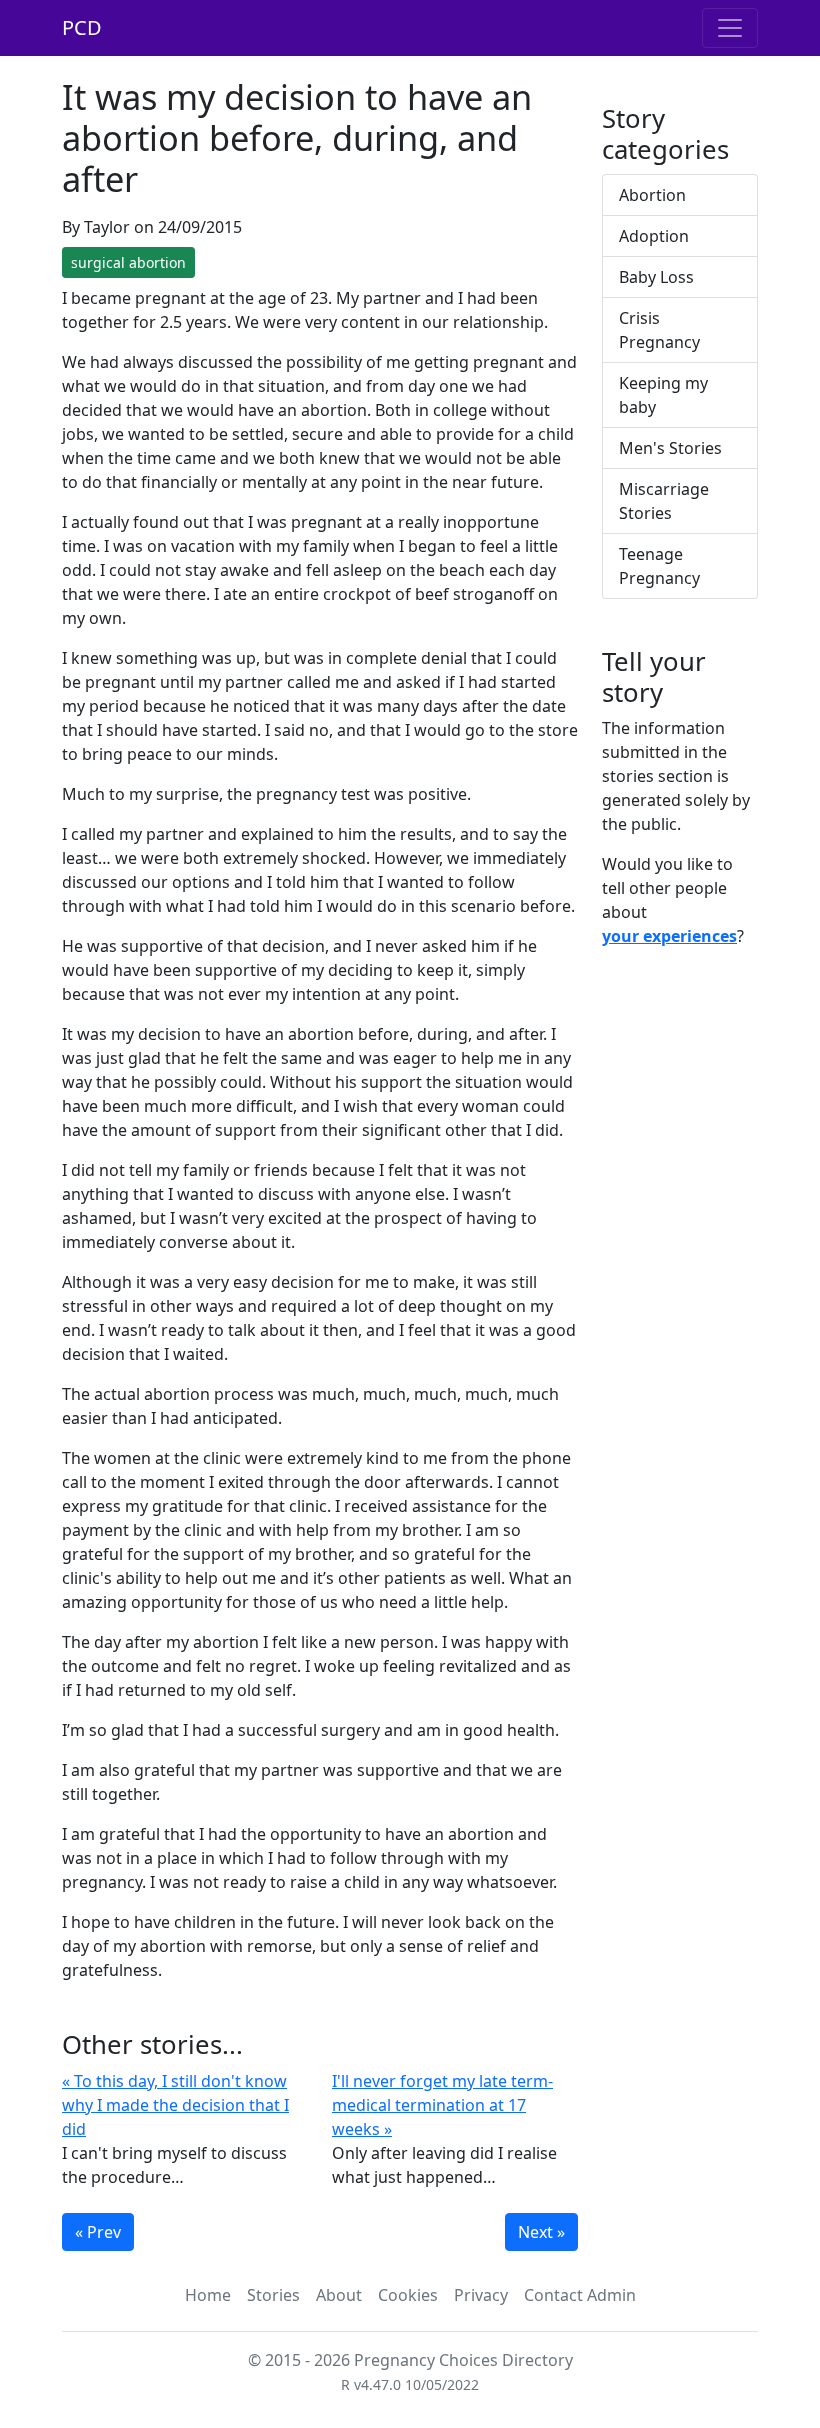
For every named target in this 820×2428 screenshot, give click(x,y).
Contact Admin (580, 2295)
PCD (82, 27)
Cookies (408, 2295)
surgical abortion (128, 262)
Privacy (481, 2295)
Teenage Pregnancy (659, 566)
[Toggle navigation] (730, 28)
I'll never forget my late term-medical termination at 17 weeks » (442, 2105)
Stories (273, 2295)
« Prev (98, 2232)
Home (208, 2295)
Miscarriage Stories (664, 501)
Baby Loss (656, 277)
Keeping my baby (663, 395)
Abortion (652, 195)
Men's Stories (670, 448)
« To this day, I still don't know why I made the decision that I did (175, 2105)
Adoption (654, 236)
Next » (541, 2232)
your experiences (669, 936)
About (339, 2295)
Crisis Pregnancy (659, 330)
